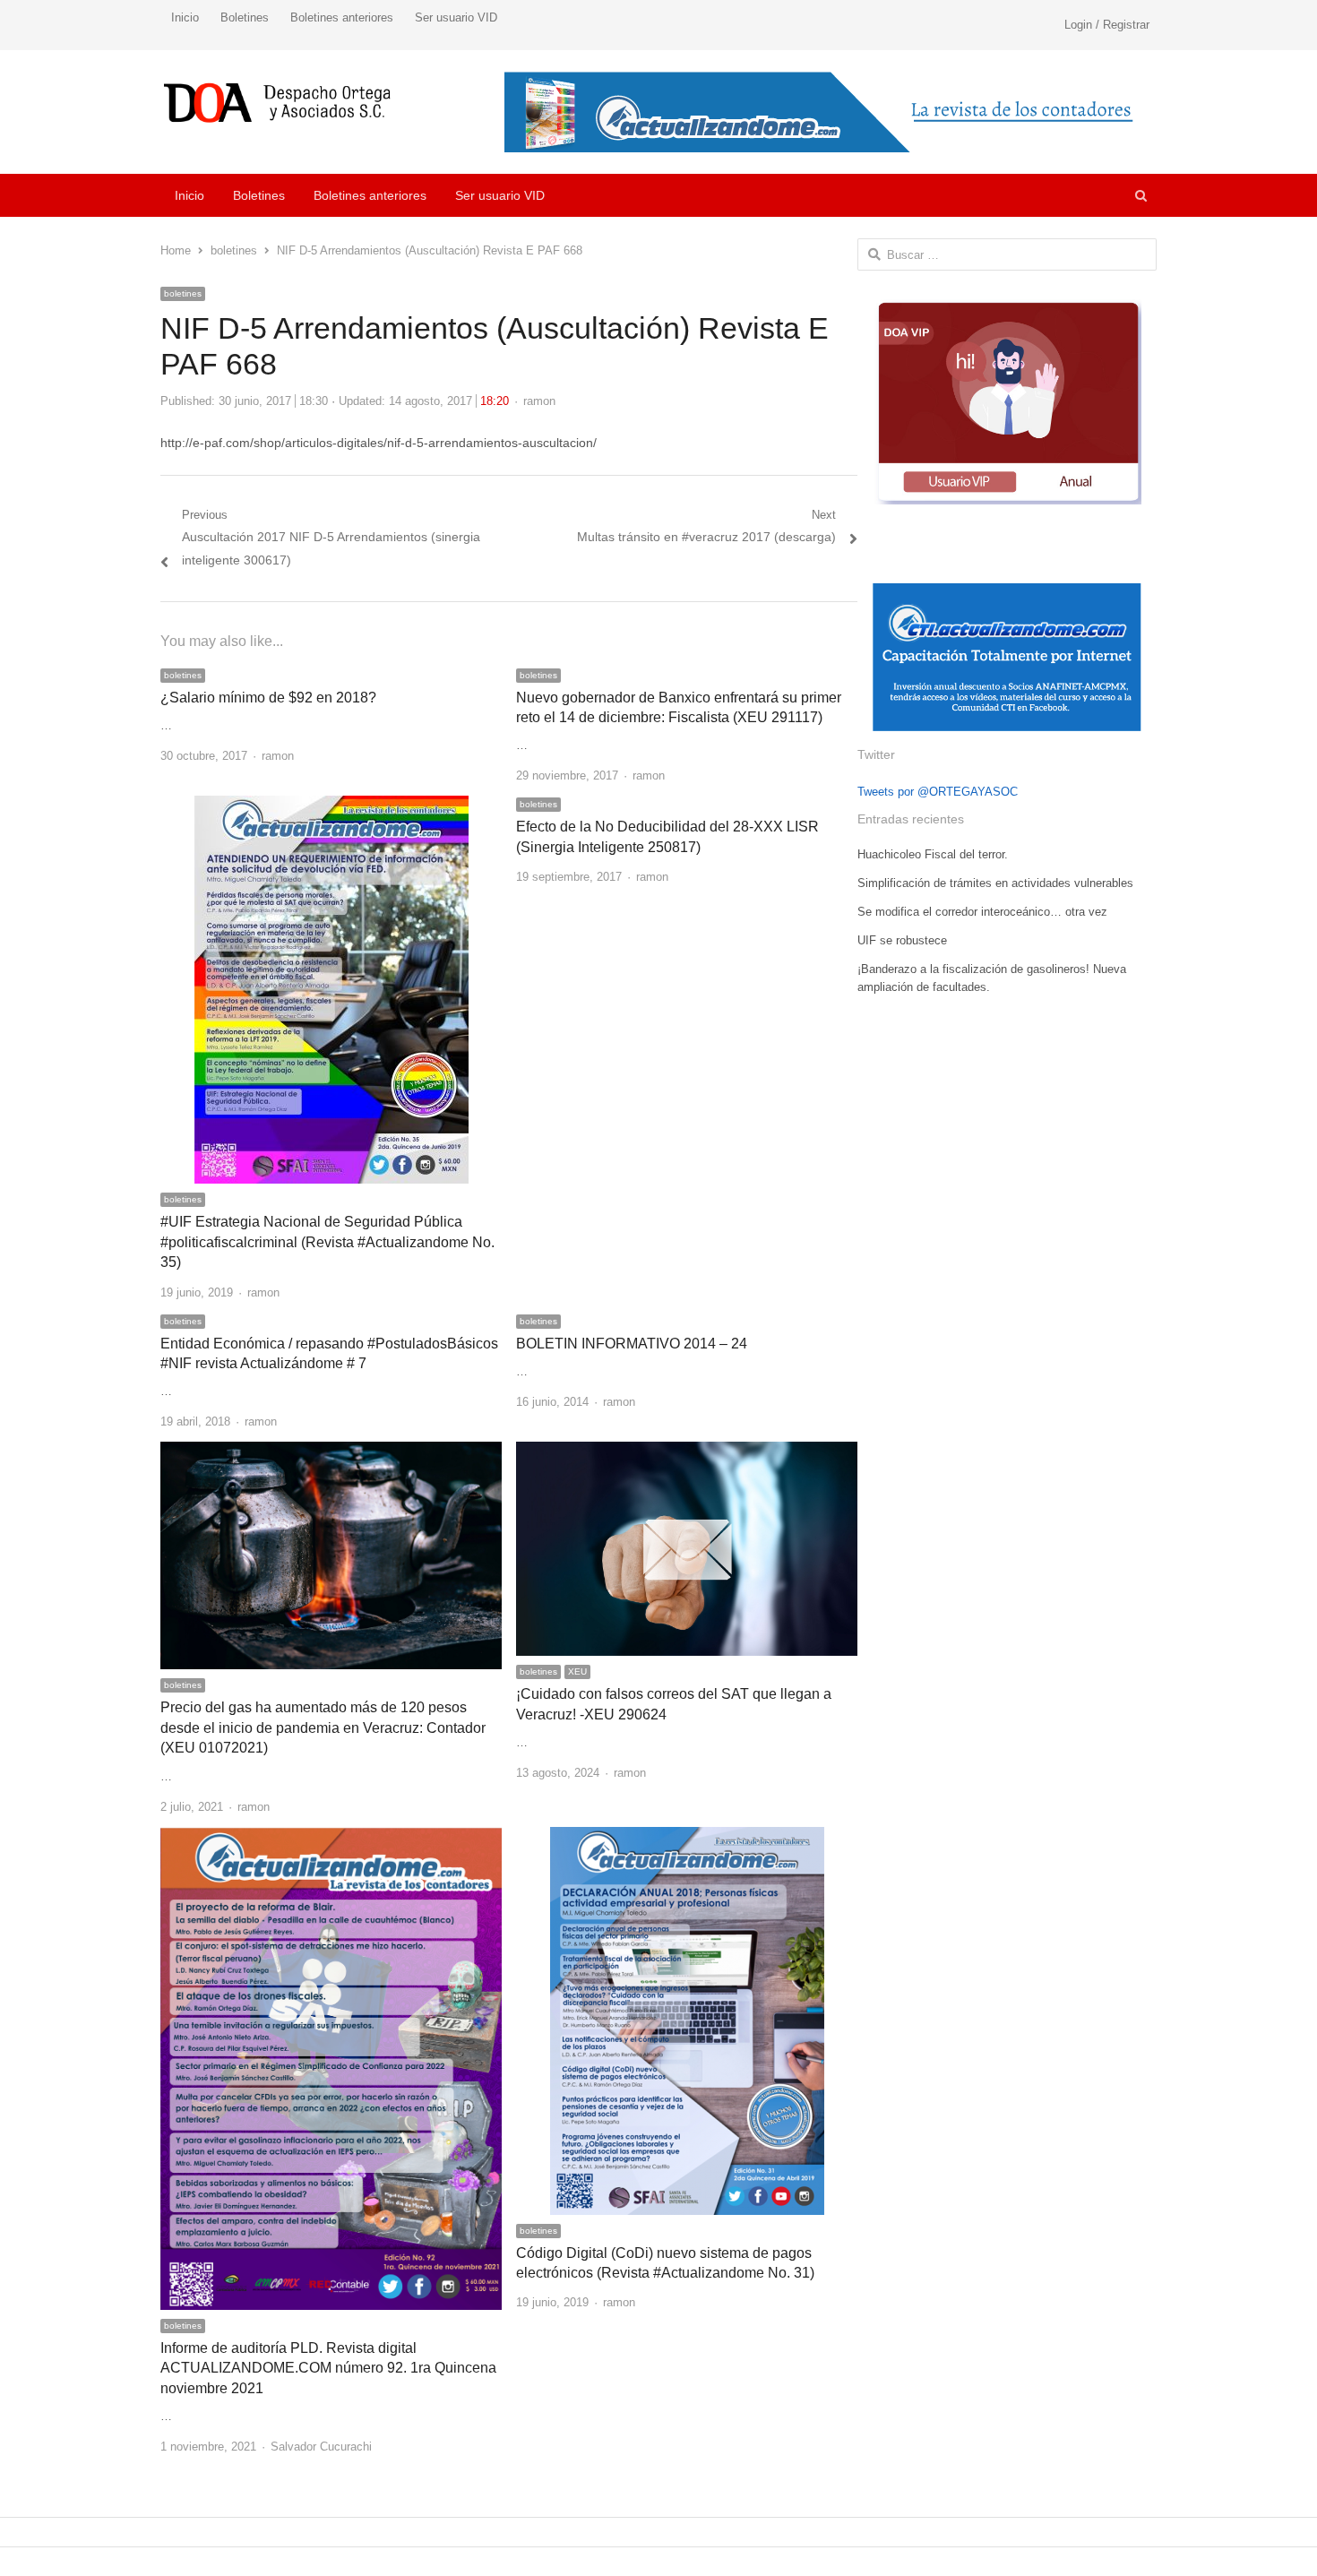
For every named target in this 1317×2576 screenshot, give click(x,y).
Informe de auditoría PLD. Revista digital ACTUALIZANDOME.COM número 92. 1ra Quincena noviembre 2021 (328, 2368)
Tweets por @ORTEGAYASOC (938, 792)
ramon (539, 401)
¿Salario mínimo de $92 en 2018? (268, 698)
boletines (183, 293)
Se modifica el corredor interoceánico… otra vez (982, 912)
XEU (577, 1671)
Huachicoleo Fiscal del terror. (933, 854)
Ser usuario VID (456, 17)
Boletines (245, 17)
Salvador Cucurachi (321, 2447)
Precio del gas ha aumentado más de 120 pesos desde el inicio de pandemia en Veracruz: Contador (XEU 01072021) (323, 1727)
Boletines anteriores (342, 17)
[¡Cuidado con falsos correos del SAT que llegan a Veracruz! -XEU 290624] (687, 1452)
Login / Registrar (1107, 25)
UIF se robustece (902, 940)
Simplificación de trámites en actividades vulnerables (995, 883)
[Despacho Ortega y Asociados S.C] (277, 103)
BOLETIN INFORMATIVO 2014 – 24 (632, 1344)
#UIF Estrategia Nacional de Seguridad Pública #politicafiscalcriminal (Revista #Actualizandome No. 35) (327, 1242)
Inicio (185, 17)
